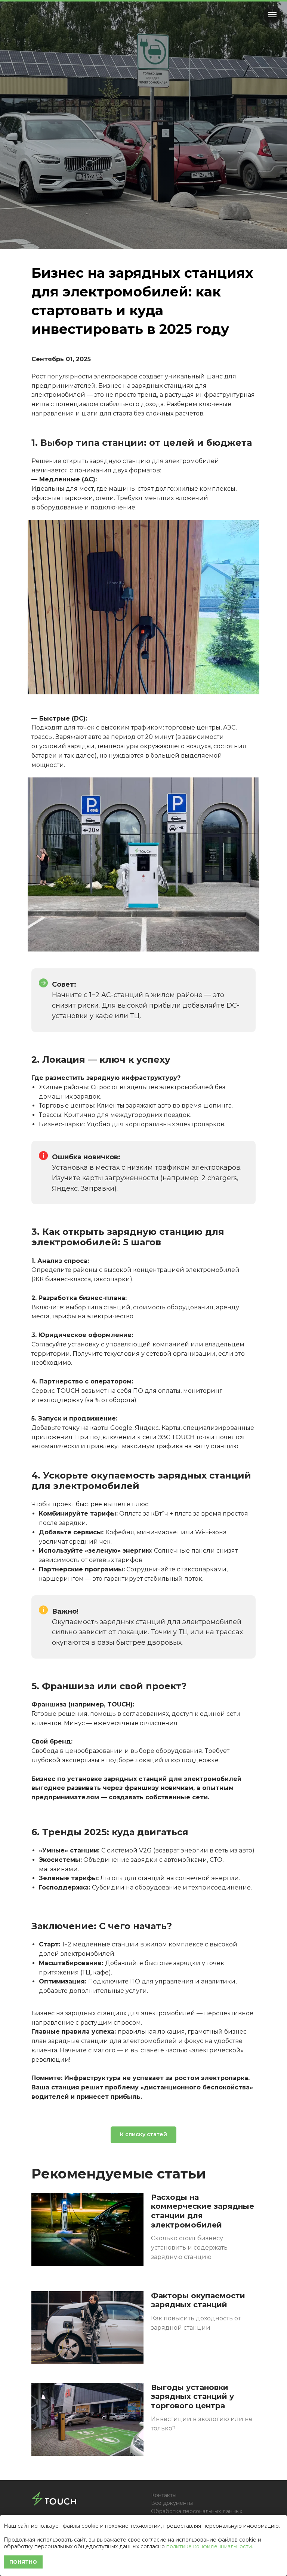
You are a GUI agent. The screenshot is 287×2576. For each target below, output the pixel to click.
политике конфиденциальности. (210, 2546)
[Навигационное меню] (272, 15)
